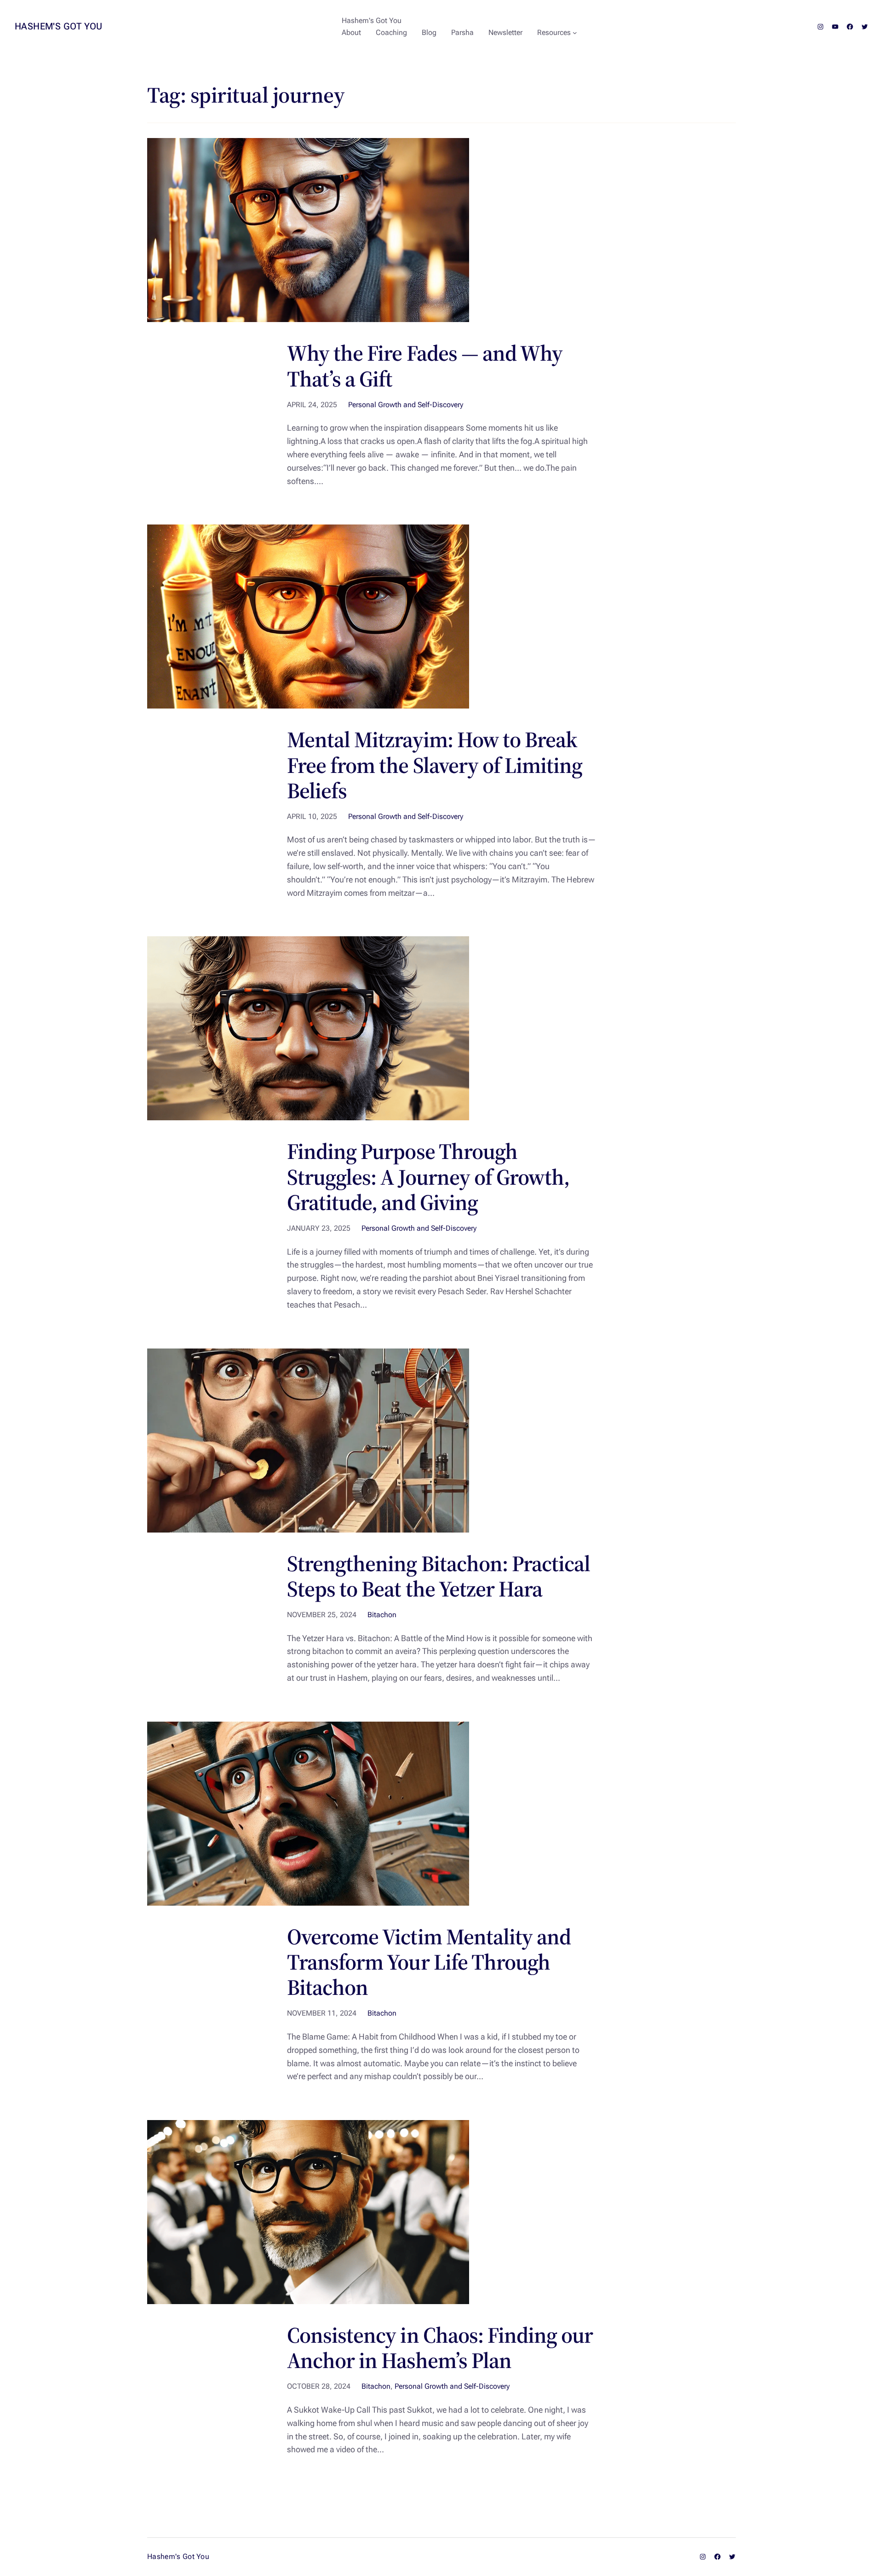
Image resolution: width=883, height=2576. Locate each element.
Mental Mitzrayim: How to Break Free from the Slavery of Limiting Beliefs (435, 765)
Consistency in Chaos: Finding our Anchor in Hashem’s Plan (440, 2348)
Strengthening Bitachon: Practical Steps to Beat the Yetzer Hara (439, 1576)
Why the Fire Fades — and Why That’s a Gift (425, 366)
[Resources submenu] (575, 33)
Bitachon (382, 1615)
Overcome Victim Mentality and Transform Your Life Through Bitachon (429, 1962)
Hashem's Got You (58, 26)
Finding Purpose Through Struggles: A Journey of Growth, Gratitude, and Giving (428, 1177)
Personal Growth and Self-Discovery (406, 405)
